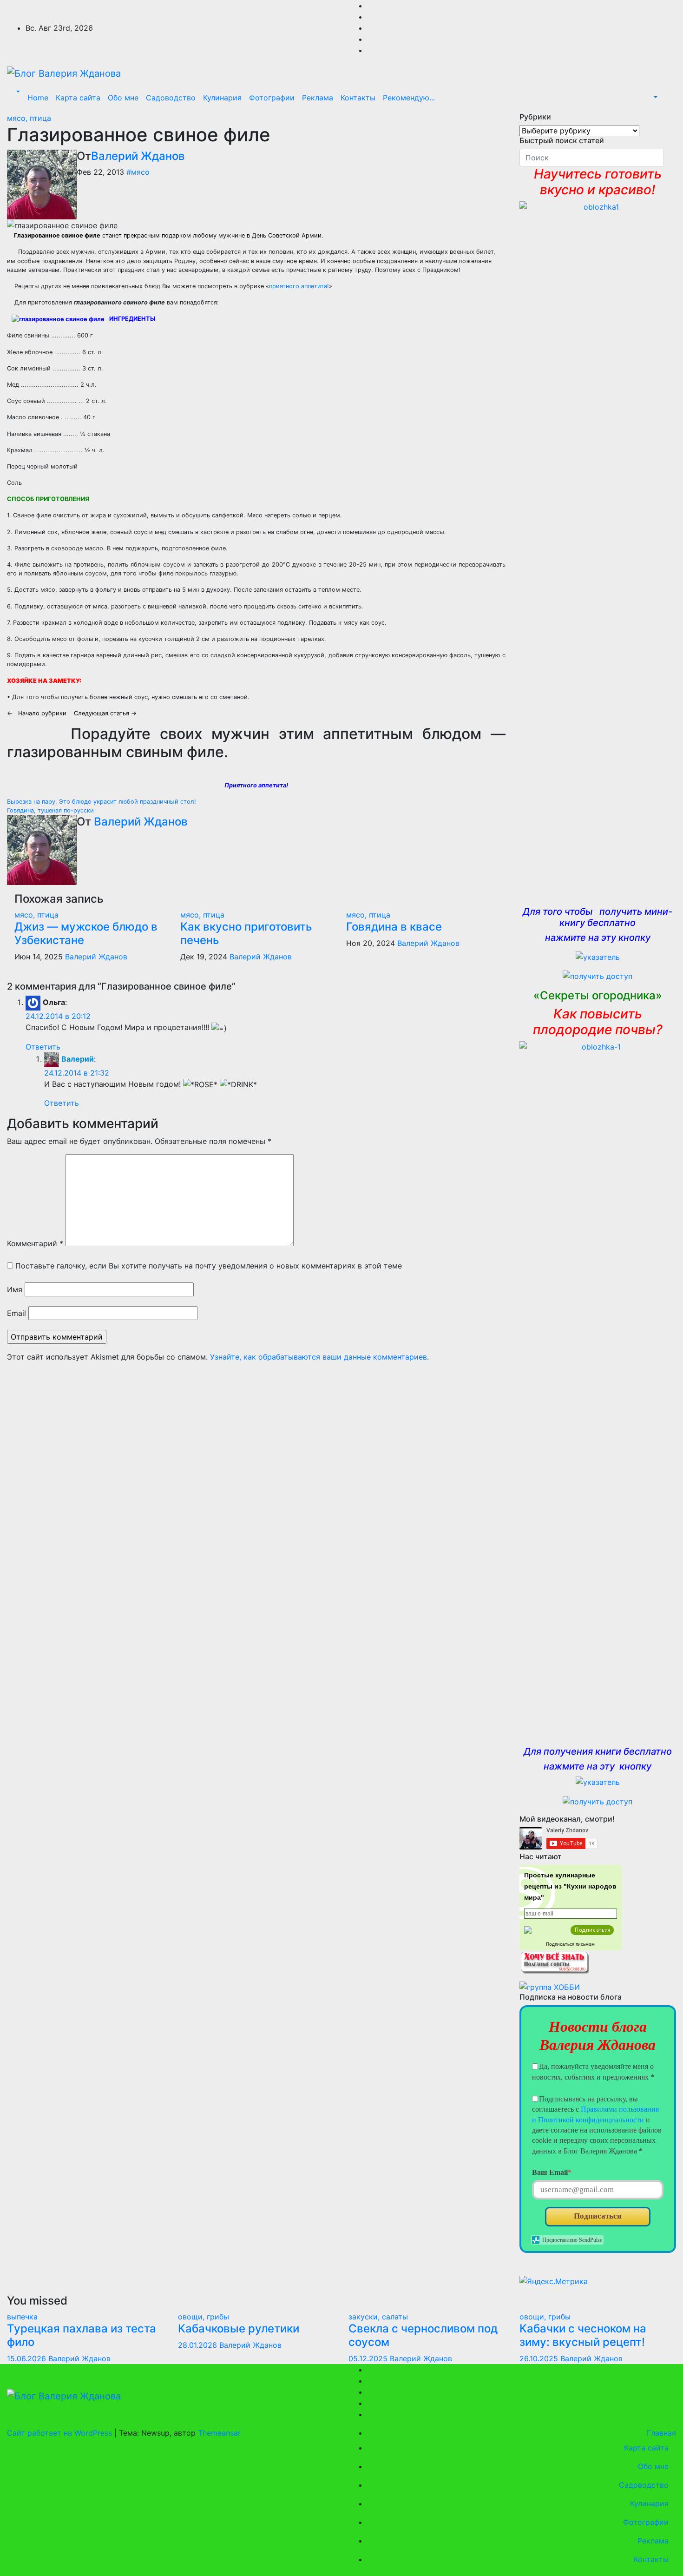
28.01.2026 (199, 2345)
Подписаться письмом (570, 1944)
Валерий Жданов (138, 156)
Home (38, 98)
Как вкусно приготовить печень (246, 933)
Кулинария (222, 98)
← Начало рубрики (39, 713)
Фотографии (272, 98)
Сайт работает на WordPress (61, 2433)
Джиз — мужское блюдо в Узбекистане (86, 933)
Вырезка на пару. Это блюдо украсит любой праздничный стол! (102, 802)
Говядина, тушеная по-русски (50, 810)
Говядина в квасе (394, 927)
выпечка (22, 2317)
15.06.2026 (28, 2358)
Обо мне (123, 98)
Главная (660, 2433)
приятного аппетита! (299, 286)
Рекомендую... (409, 98)
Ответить (43, 1047)
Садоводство (171, 98)
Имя (15, 1289)
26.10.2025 (540, 2358)
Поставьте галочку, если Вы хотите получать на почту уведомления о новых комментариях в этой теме (209, 1266)
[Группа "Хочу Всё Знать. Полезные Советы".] (554, 1961)
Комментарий (35, 1243)
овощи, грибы (204, 2317)
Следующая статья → (105, 713)
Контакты (358, 98)
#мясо (138, 172)
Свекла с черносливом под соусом (423, 2335)
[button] (17, 92)
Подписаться (598, 2216)
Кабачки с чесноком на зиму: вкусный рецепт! (583, 2335)
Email (16, 1313)
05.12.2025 (369, 2358)
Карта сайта (78, 98)
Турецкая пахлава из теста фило (82, 2335)
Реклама (318, 98)
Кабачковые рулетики (239, 2328)
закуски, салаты (378, 2317)
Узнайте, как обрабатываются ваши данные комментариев (319, 1357)
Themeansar (219, 2433)
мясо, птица (29, 118)
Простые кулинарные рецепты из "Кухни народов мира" (570, 1886)
